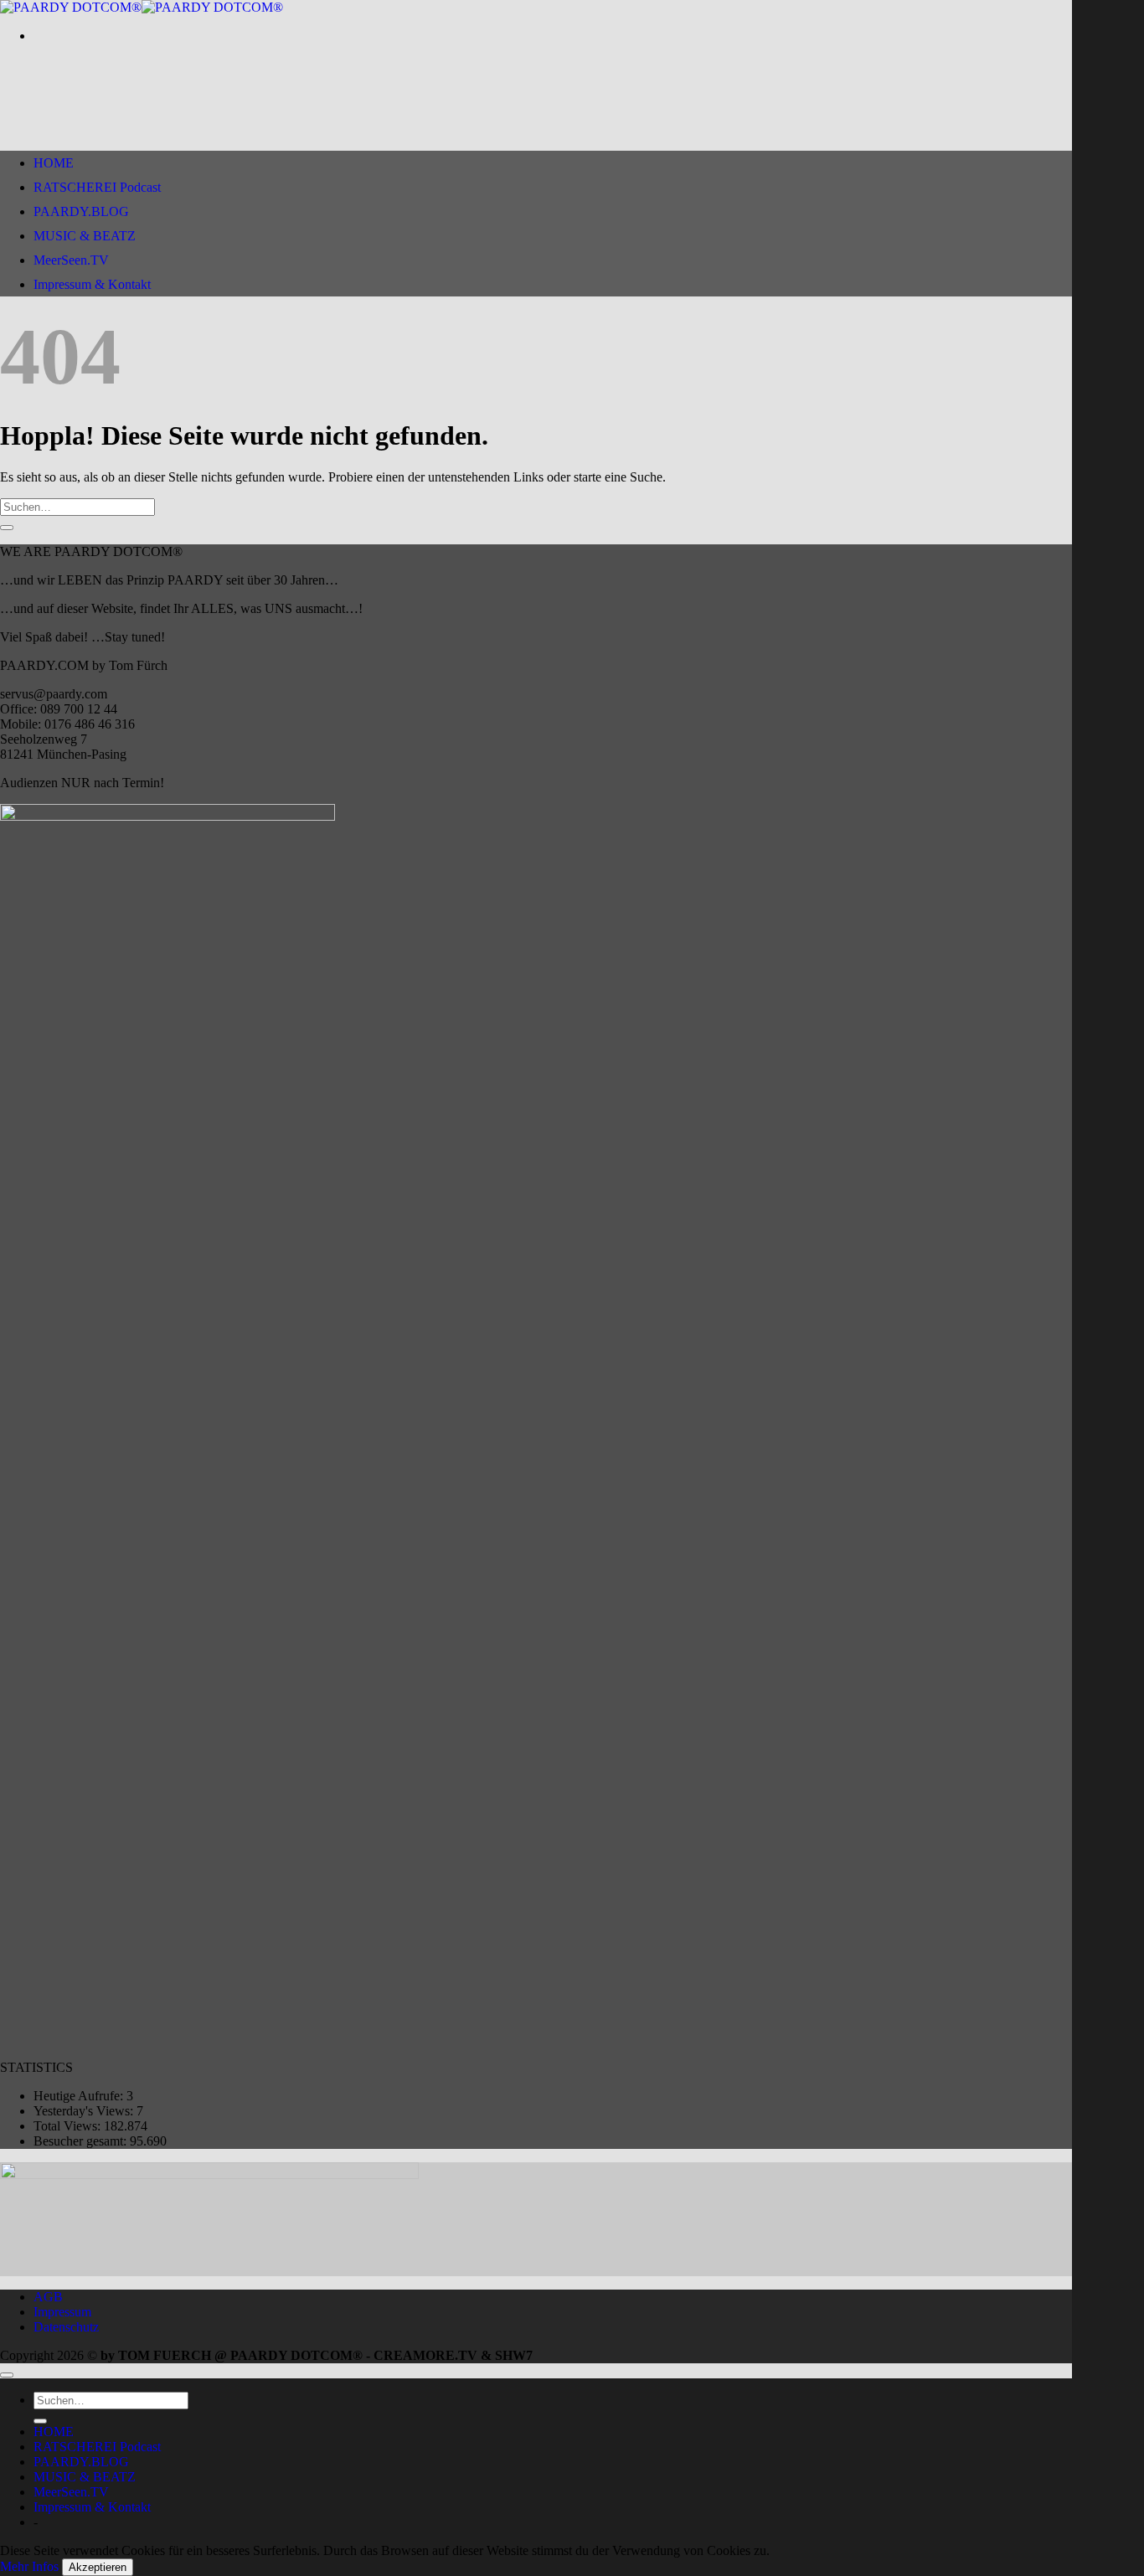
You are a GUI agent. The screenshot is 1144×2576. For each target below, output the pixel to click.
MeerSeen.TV (71, 260)
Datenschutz (66, 2327)
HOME (54, 163)
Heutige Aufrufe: (80, 2096)
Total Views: (69, 2126)
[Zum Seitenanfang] (7, 2375)
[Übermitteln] (7, 528)
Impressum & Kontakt (92, 284)
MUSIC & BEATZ (85, 236)
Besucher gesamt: (82, 2141)
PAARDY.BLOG (81, 211)
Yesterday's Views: (85, 2111)
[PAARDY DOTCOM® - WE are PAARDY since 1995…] (142, 7)
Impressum (62, 2312)
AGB (48, 2297)
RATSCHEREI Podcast (97, 187)
